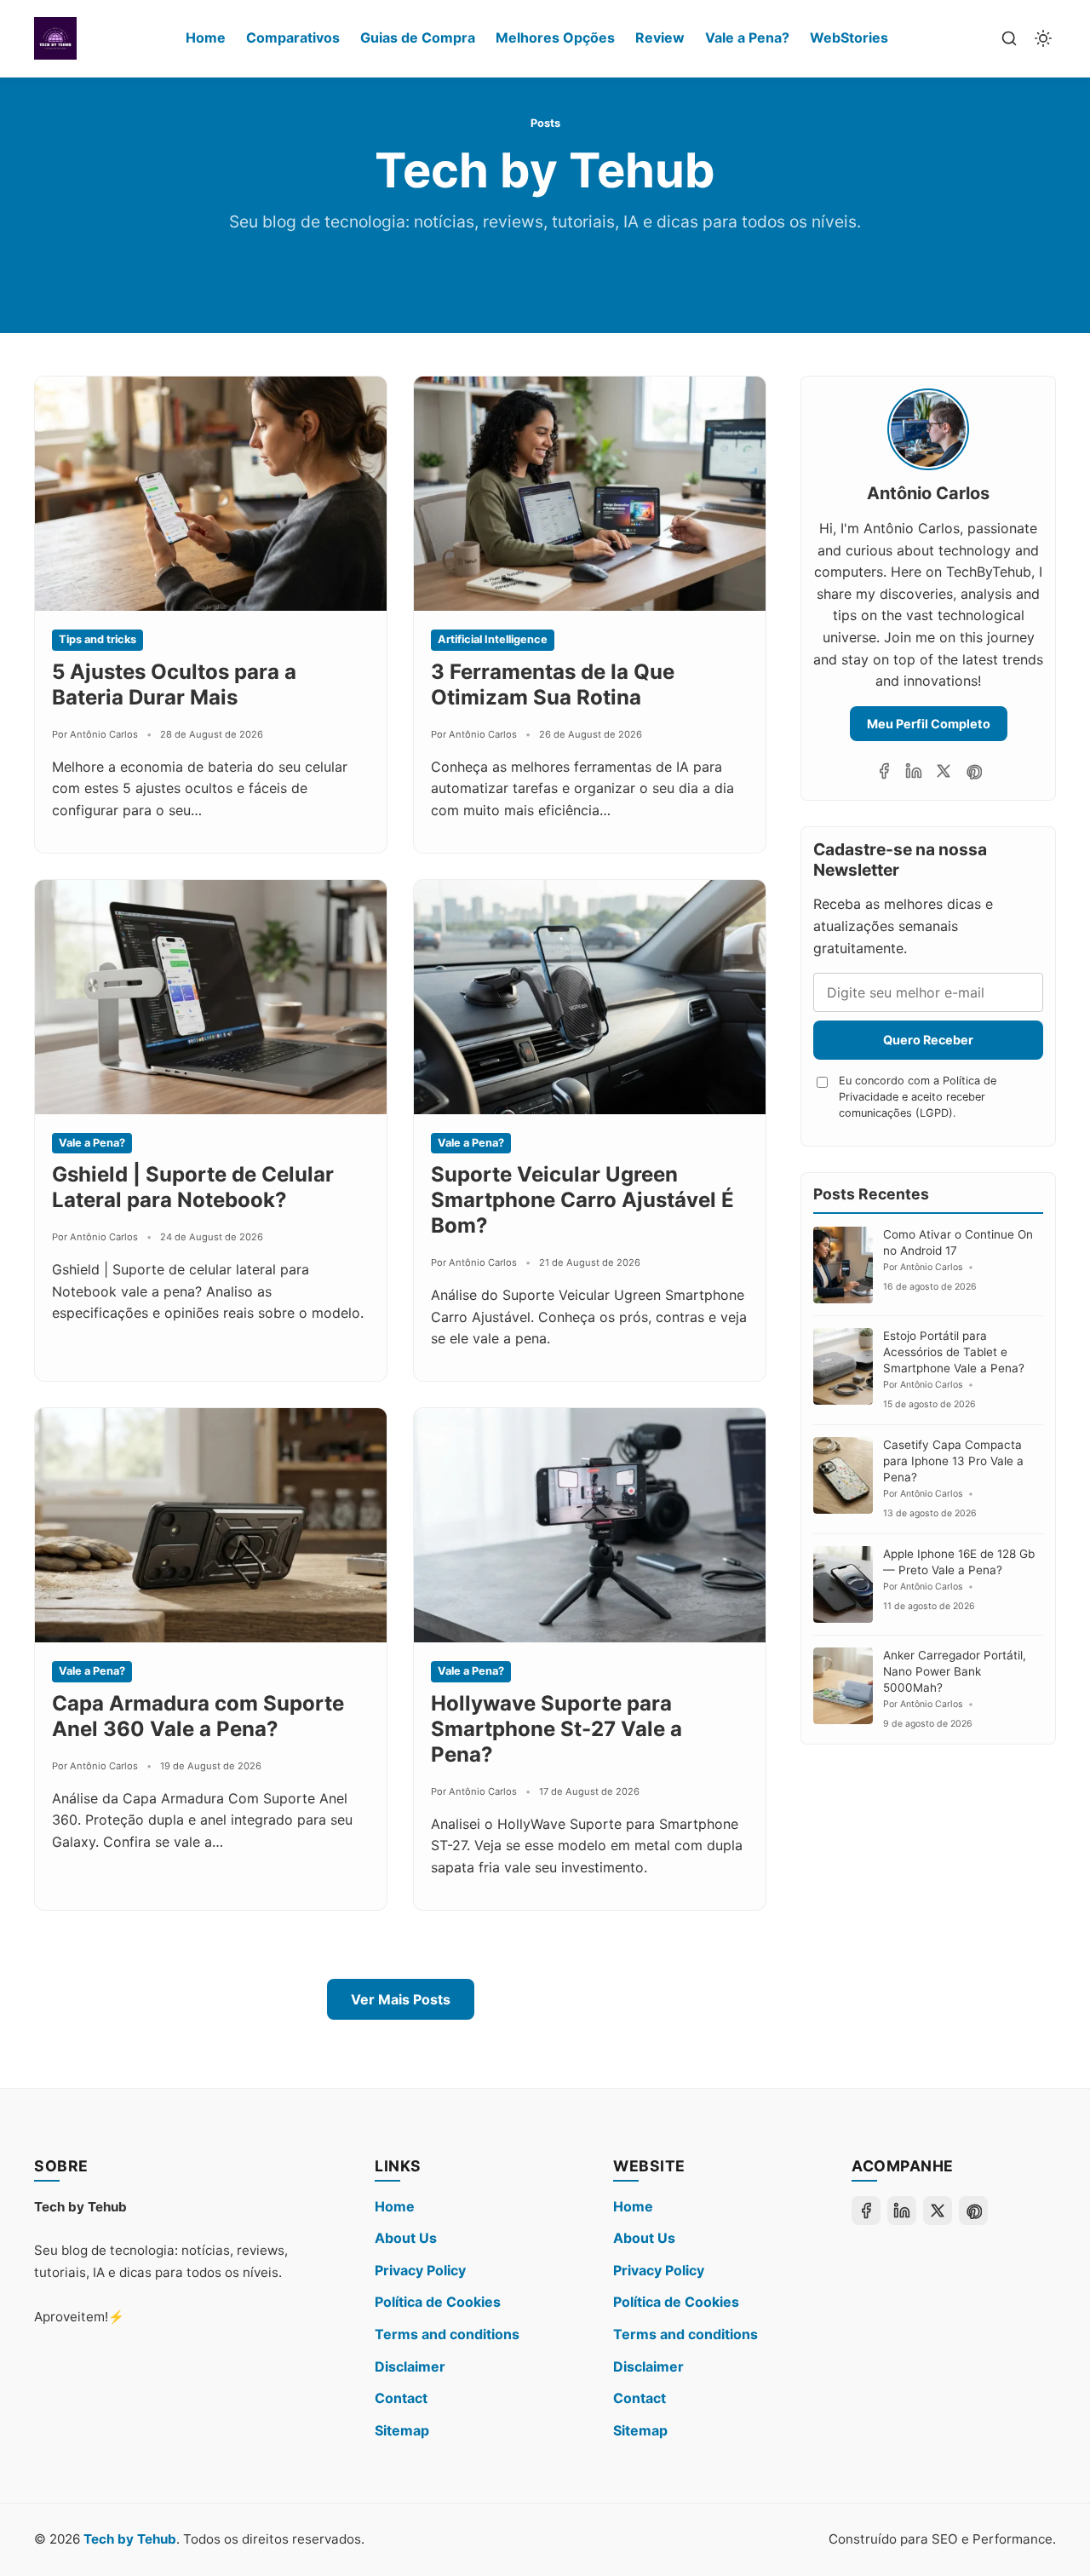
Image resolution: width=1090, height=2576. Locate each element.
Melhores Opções (555, 37)
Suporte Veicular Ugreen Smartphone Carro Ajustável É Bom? (582, 1200)
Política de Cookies (438, 2302)
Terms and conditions (447, 2334)
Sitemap (402, 2430)
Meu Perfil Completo (929, 724)
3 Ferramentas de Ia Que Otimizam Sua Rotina (553, 684)
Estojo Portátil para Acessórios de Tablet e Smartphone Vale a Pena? (954, 1352)
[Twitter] (944, 771)
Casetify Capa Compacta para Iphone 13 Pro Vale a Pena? (953, 1461)
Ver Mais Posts (401, 1999)
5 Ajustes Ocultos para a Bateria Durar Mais (174, 684)
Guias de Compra (418, 37)
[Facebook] (884, 771)
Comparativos (293, 37)
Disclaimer (410, 2366)
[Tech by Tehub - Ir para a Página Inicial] (55, 38)
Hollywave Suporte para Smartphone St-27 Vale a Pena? (556, 1729)
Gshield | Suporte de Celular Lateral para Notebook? (193, 1187)
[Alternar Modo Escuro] (1043, 38)
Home (206, 37)
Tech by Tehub (130, 2539)
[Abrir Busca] (1009, 38)
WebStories (849, 37)
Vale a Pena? (747, 37)
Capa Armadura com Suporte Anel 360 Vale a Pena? (198, 1716)
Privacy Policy (420, 2270)
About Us (406, 2238)
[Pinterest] (973, 771)
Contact (401, 2398)
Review (660, 37)
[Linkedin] (914, 771)
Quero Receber (928, 1040)
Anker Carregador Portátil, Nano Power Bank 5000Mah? (955, 1671)
